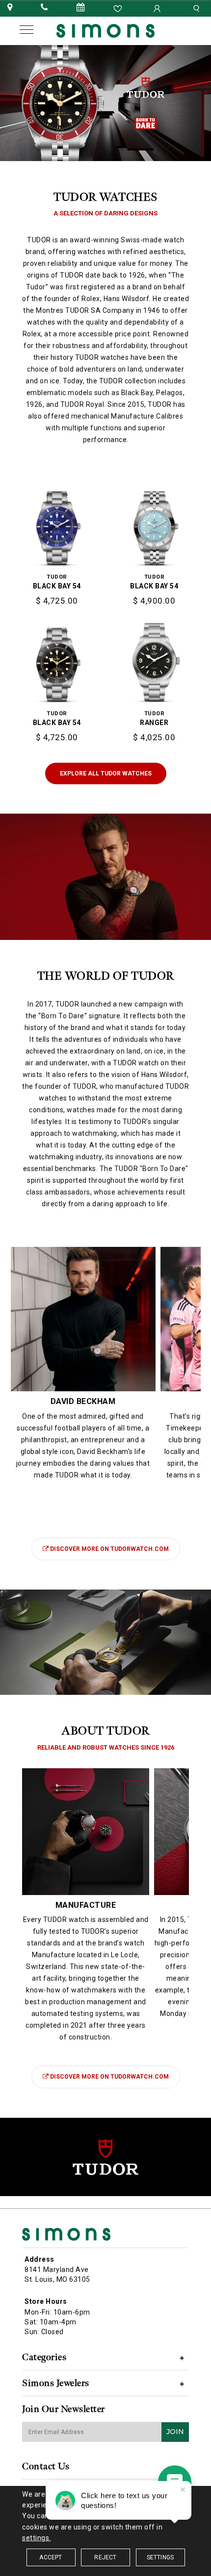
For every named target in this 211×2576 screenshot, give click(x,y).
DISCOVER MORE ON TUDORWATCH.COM (109, 1549)
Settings (160, 2557)
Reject (105, 2557)
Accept (51, 2557)
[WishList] (119, 8)
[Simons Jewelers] (105, 30)
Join (175, 2432)
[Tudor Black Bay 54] (57, 520)
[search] (198, 8)
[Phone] (44, 8)
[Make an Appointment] (81, 8)
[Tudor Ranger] (154, 657)
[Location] (10, 8)
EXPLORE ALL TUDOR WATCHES (106, 773)
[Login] (158, 8)
